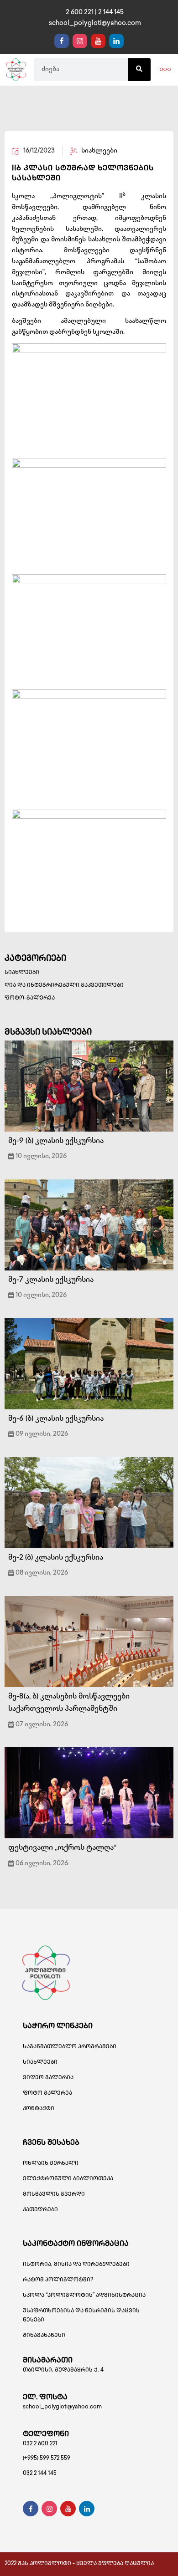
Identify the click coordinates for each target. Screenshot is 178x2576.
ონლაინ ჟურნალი (51, 2164)
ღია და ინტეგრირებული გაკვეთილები (64, 986)
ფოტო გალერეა (47, 2094)
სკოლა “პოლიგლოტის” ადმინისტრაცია (84, 2296)
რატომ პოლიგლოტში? (58, 2280)
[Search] (139, 70)
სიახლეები (22, 973)
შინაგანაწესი (44, 2336)
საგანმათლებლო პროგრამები (70, 2047)
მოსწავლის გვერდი (54, 2195)
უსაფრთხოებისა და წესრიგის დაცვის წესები (81, 2316)
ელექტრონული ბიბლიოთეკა (68, 2179)
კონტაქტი (39, 2109)
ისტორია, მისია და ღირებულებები (76, 2265)
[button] (165, 70)
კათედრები (40, 2210)
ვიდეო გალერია (48, 2078)
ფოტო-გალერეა (30, 998)
